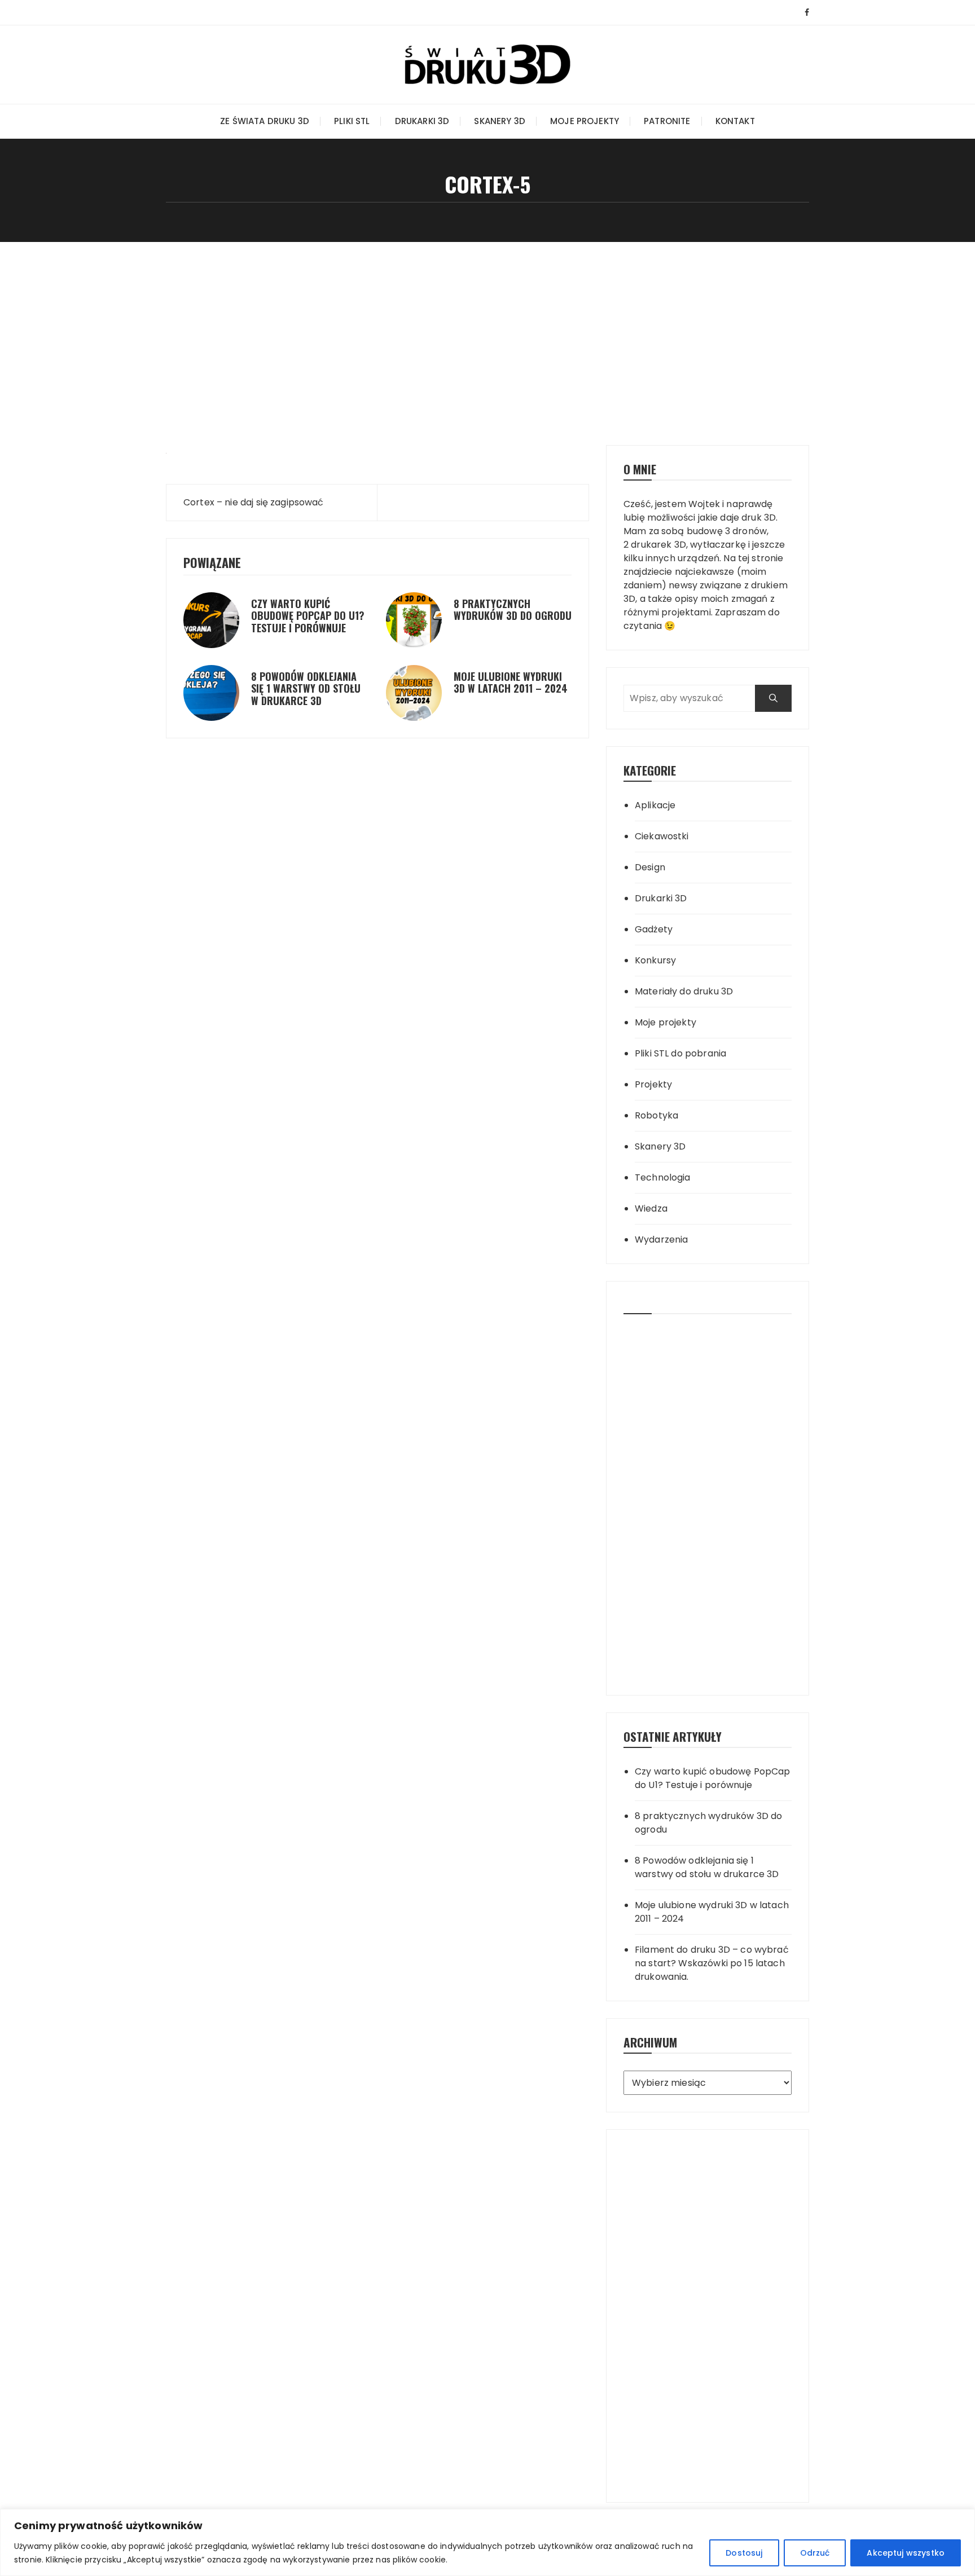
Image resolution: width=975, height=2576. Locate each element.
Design (650, 867)
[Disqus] (377, 826)
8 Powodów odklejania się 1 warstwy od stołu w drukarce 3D (306, 688)
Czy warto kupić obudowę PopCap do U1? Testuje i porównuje (308, 616)
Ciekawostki (662, 836)
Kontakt (735, 121)
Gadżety (654, 929)
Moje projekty (585, 121)
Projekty (653, 1084)
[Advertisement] (488, 327)
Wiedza (651, 1208)
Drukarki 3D (422, 121)
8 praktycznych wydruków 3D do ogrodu (513, 610)
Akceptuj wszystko (906, 2553)
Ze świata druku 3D (265, 121)
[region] (488, 2542)
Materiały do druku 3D (684, 991)
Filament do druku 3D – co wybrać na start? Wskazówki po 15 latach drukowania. (712, 1963)
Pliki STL (352, 121)
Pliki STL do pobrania (680, 1053)
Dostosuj (744, 2553)
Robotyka (656, 1115)
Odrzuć (815, 2553)
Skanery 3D (500, 121)
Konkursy (655, 960)
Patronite (667, 121)
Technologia (663, 1177)
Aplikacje (655, 805)
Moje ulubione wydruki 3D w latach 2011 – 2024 (511, 682)
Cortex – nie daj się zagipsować (254, 502)
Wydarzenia (662, 1239)
